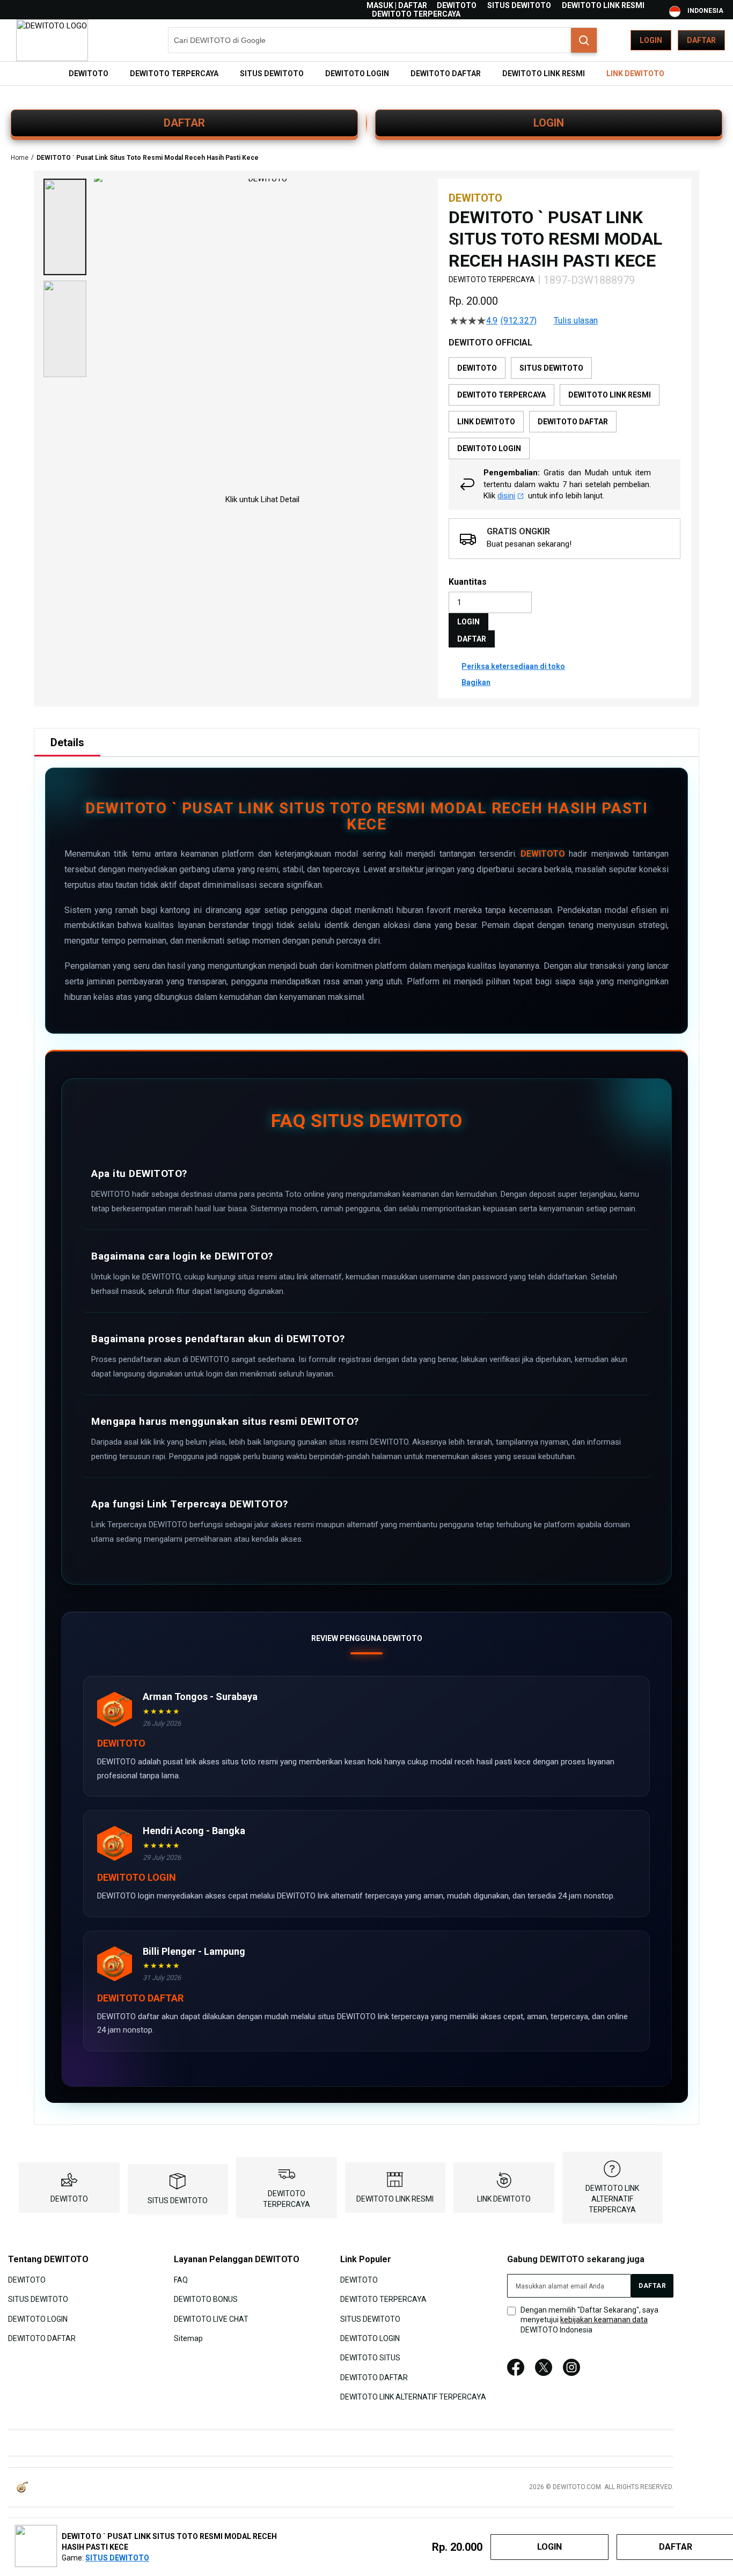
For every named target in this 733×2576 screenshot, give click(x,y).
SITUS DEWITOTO (519, 5)
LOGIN (549, 123)
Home (20, 158)
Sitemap (188, 2338)
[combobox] (383, 40)
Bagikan (476, 682)
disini (506, 496)
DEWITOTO (457, 5)
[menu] (366, 73)
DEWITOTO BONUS (206, 2299)
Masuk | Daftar (397, 5)
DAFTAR (184, 123)
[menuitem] (89, 73)
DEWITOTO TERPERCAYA (416, 14)
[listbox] (565, 408)
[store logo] (52, 40)
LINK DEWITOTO (504, 2199)
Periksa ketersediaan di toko (513, 666)
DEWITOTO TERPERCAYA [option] (501, 395)
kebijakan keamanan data (604, 2320)
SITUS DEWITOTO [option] (551, 368)
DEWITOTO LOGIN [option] (489, 448)
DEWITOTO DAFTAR (42, 2338)
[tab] (67, 742)
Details (67, 742)
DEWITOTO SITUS (370, 2358)
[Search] (584, 40)
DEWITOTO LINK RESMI (603, 5)
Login (651, 40)
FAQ (181, 2279)
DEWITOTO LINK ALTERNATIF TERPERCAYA (612, 2199)
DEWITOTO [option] (477, 368)
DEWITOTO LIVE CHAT (211, 2319)
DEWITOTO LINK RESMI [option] (610, 395)
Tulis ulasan (576, 321)
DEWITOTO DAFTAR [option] (573, 422)
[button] (65, 227)
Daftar (701, 40)
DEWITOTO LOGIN (38, 2319)
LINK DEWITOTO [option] (486, 422)
